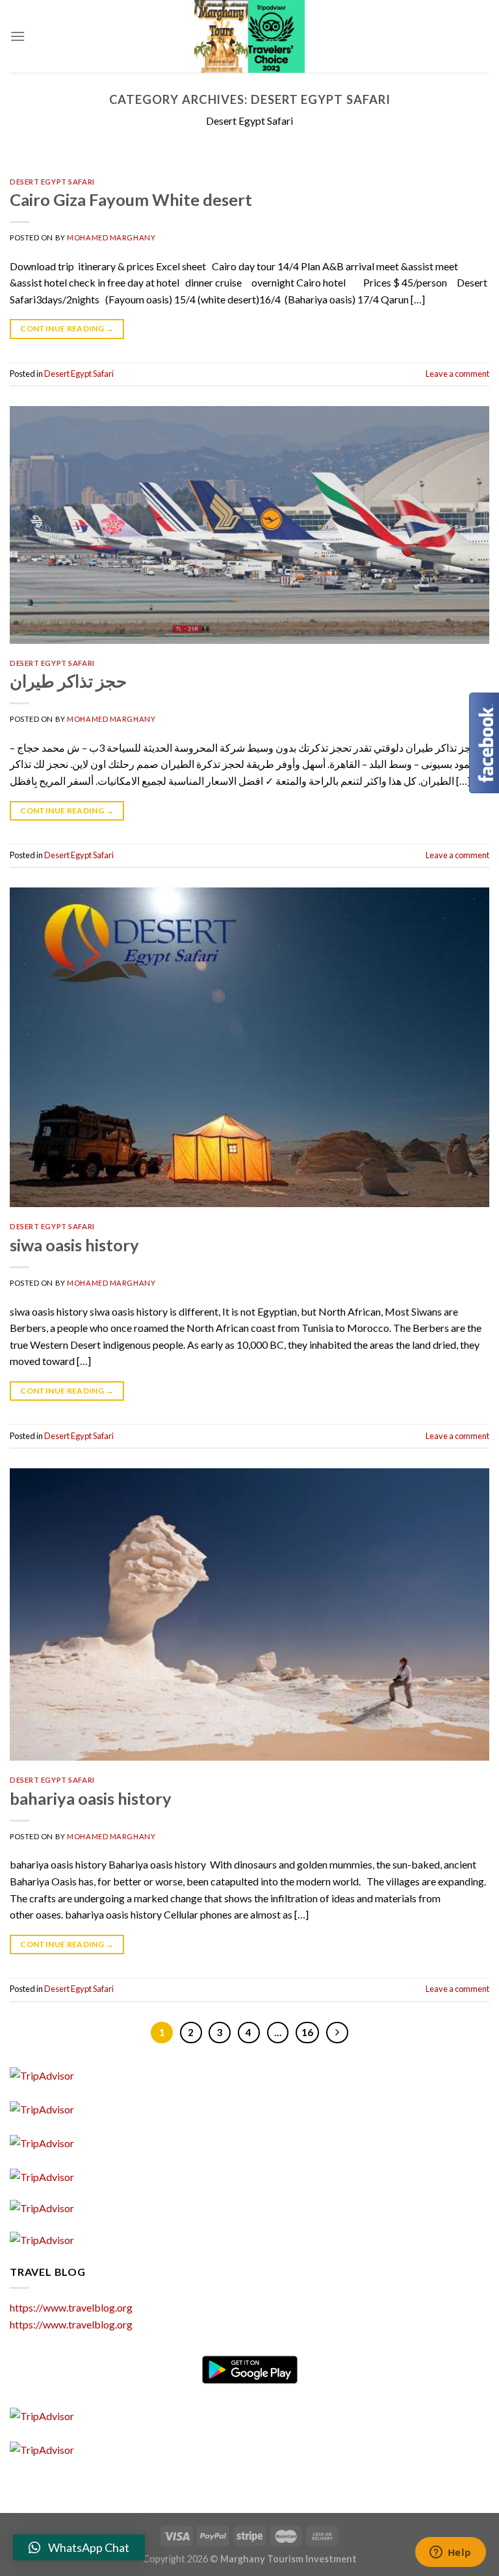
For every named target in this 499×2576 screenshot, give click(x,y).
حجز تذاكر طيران (68, 681)
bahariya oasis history (91, 1798)
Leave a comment (457, 374)
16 (307, 2032)
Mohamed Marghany (111, 237)
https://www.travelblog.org (71, 2307)
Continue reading (67, 328)
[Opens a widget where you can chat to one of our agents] (450, 2553)
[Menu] (18, 36)
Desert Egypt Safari (52, 182)
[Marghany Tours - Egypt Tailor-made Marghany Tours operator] (249, 36)
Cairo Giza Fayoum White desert (131, 199)
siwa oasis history (74, 1245)
